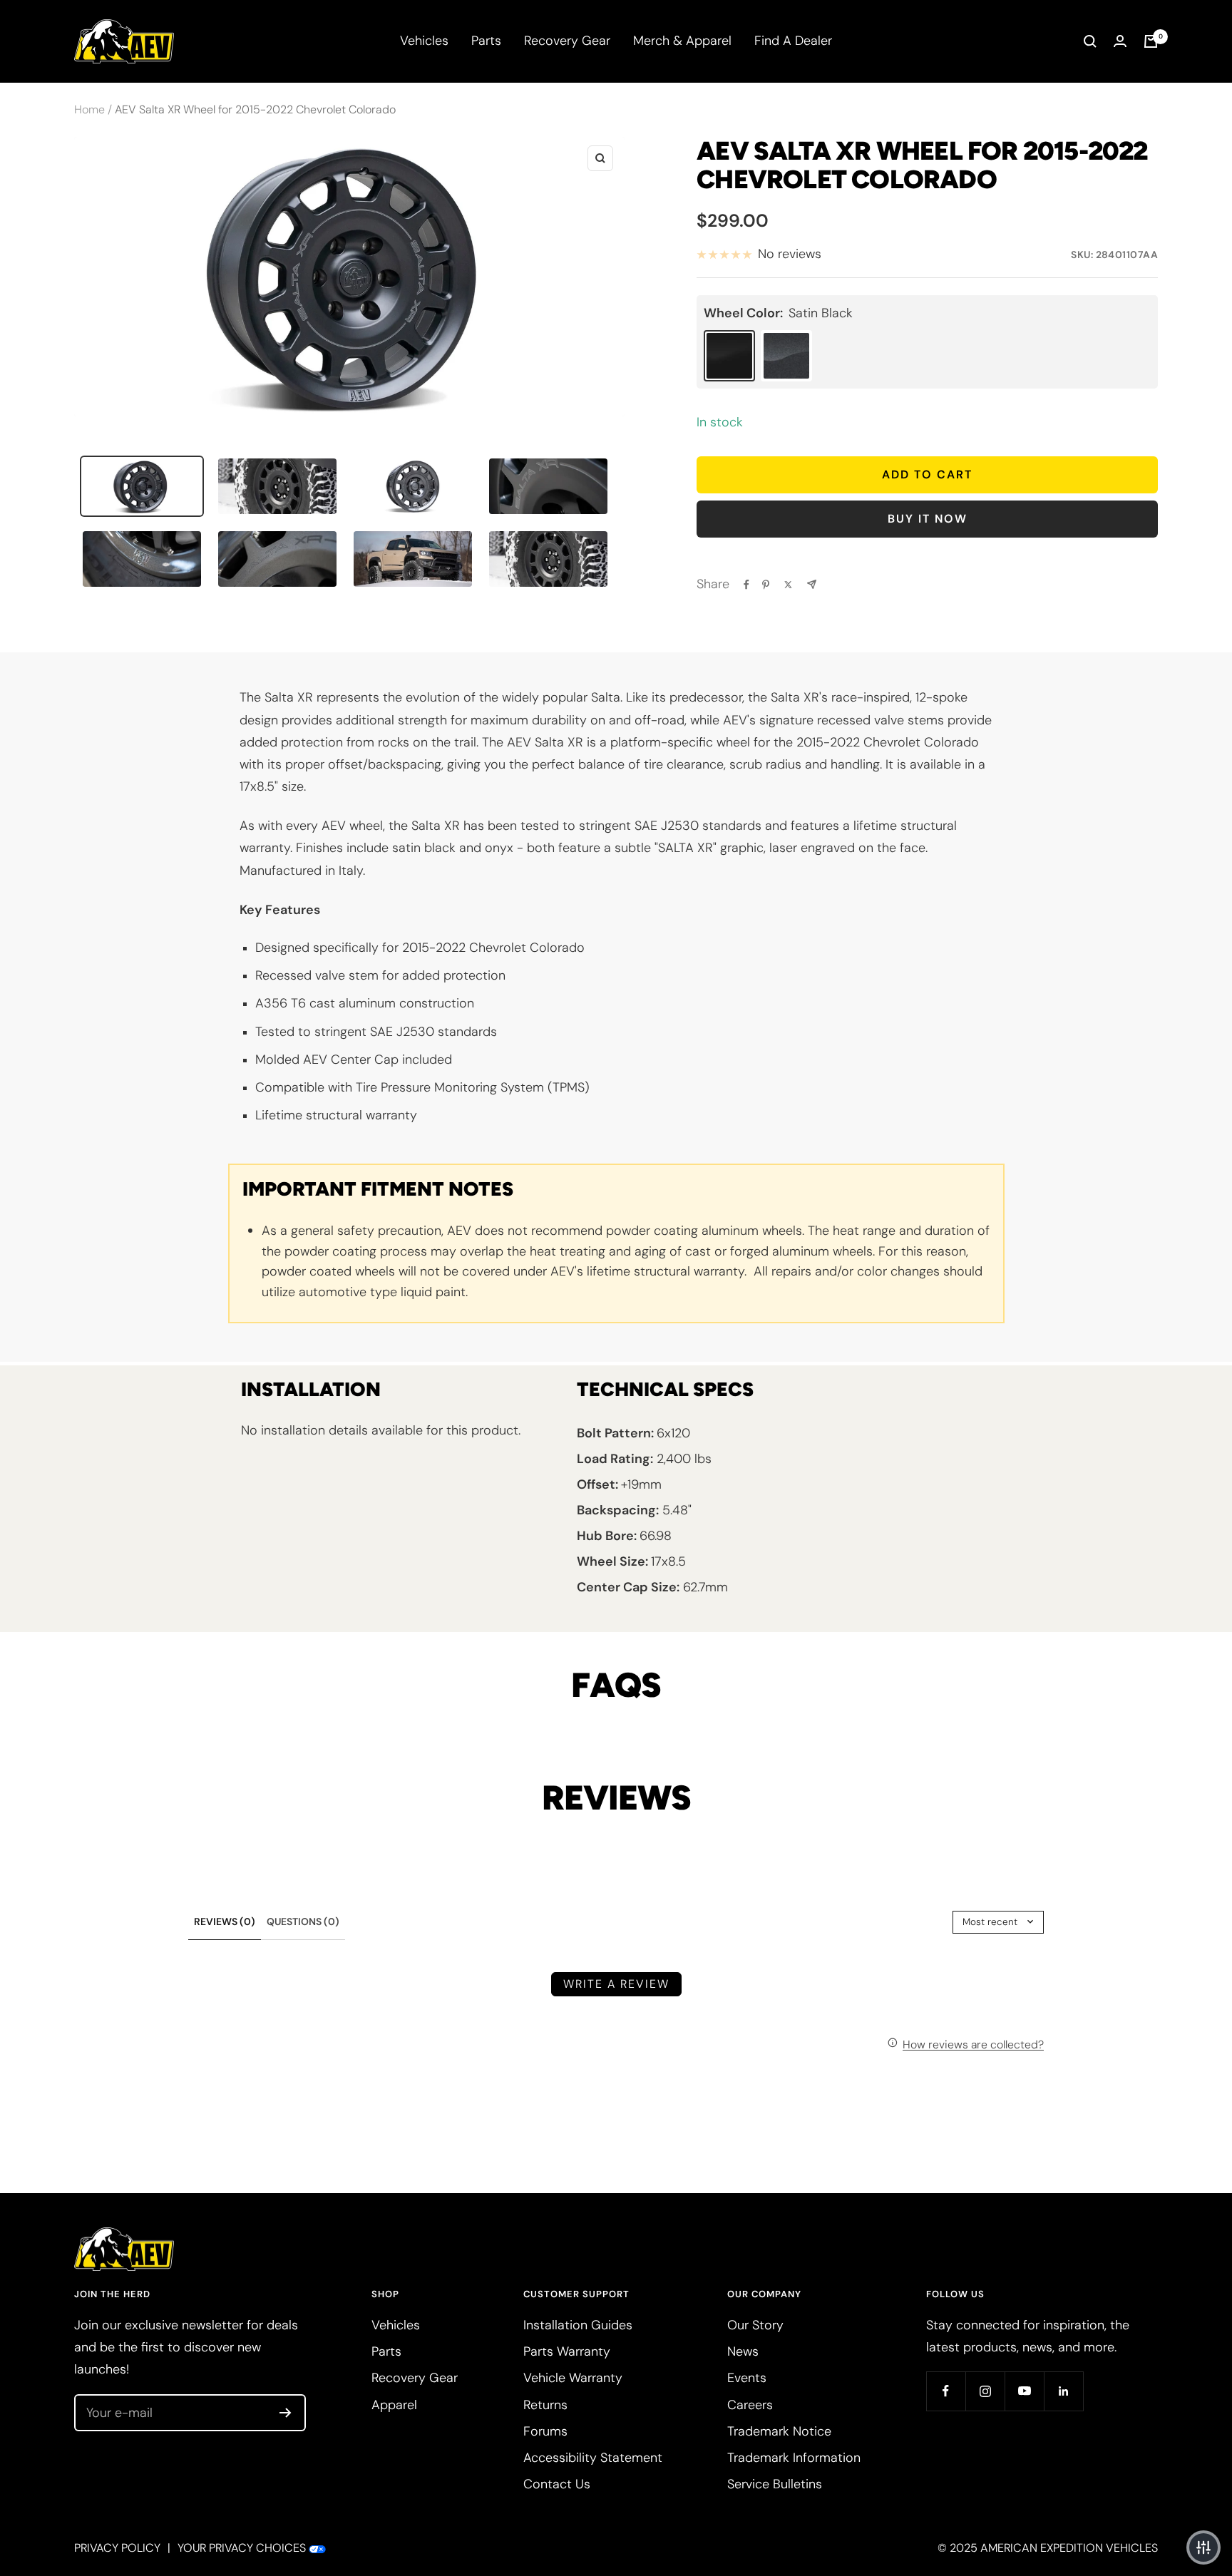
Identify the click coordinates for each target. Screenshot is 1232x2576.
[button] (1203, 2547)
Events (747, 2378)
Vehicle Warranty (573, 2378)
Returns (545, 2405)
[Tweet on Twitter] (788, 585)
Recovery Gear (567, 41)
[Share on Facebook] (746, 585)
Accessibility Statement (593, 2458)
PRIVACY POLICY (117, 2548)
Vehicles (424, 41)
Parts (486, 41)
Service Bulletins (775, 2484)
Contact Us (557, 2484)
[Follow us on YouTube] (1024, 2391)
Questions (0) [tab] (303, 1921)
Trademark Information (794, 2458)
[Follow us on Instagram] (985, 2391)
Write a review (616, 1984)
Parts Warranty (567, 2351)
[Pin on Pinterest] (766, 585)
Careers (750, 2405)
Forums (545, 2431)
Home (89, 109)
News (743, 2351)
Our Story (755, 2325)
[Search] (1090, 41)
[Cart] (1151, 41)
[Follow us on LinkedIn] (1063, 2391)
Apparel (394, 2405)
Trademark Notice (779, 2431)
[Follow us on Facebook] (946, 2391)
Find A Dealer (793, 41)
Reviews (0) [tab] (225, 1921)
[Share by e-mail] (812, 584)
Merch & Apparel (682, 41)
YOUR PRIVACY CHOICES (242, 2548)
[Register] (286, 2413)
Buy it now (928, 519)
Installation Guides (578, 2325)
